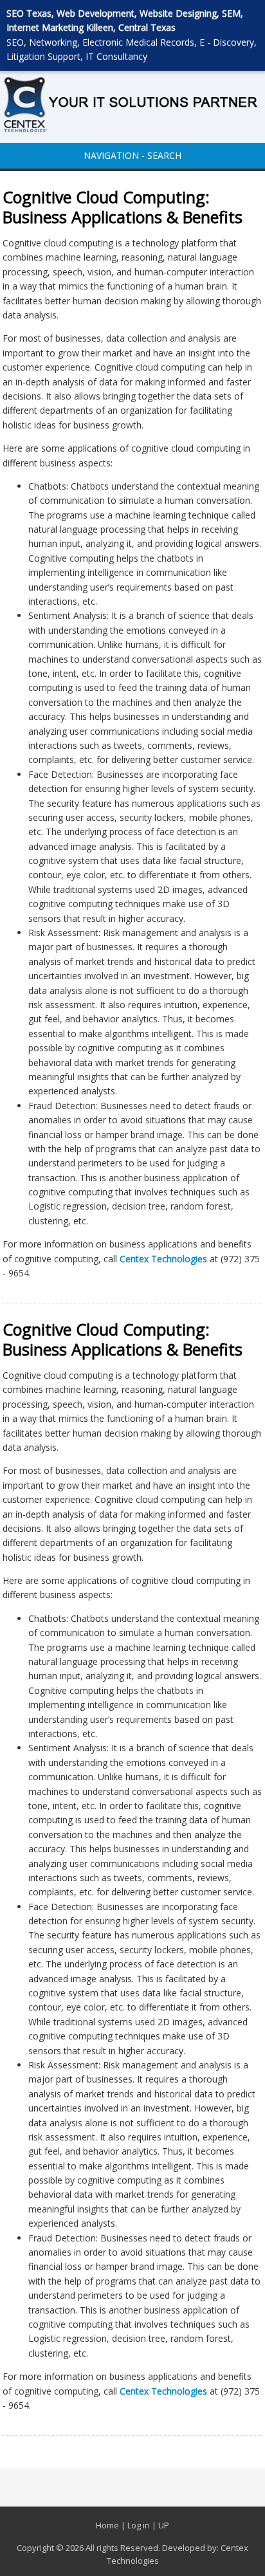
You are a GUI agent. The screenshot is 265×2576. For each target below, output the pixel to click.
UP (164, 2525)
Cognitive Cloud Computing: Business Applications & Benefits (123, 207)
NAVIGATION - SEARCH (132, 155)
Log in (139, 2525)
